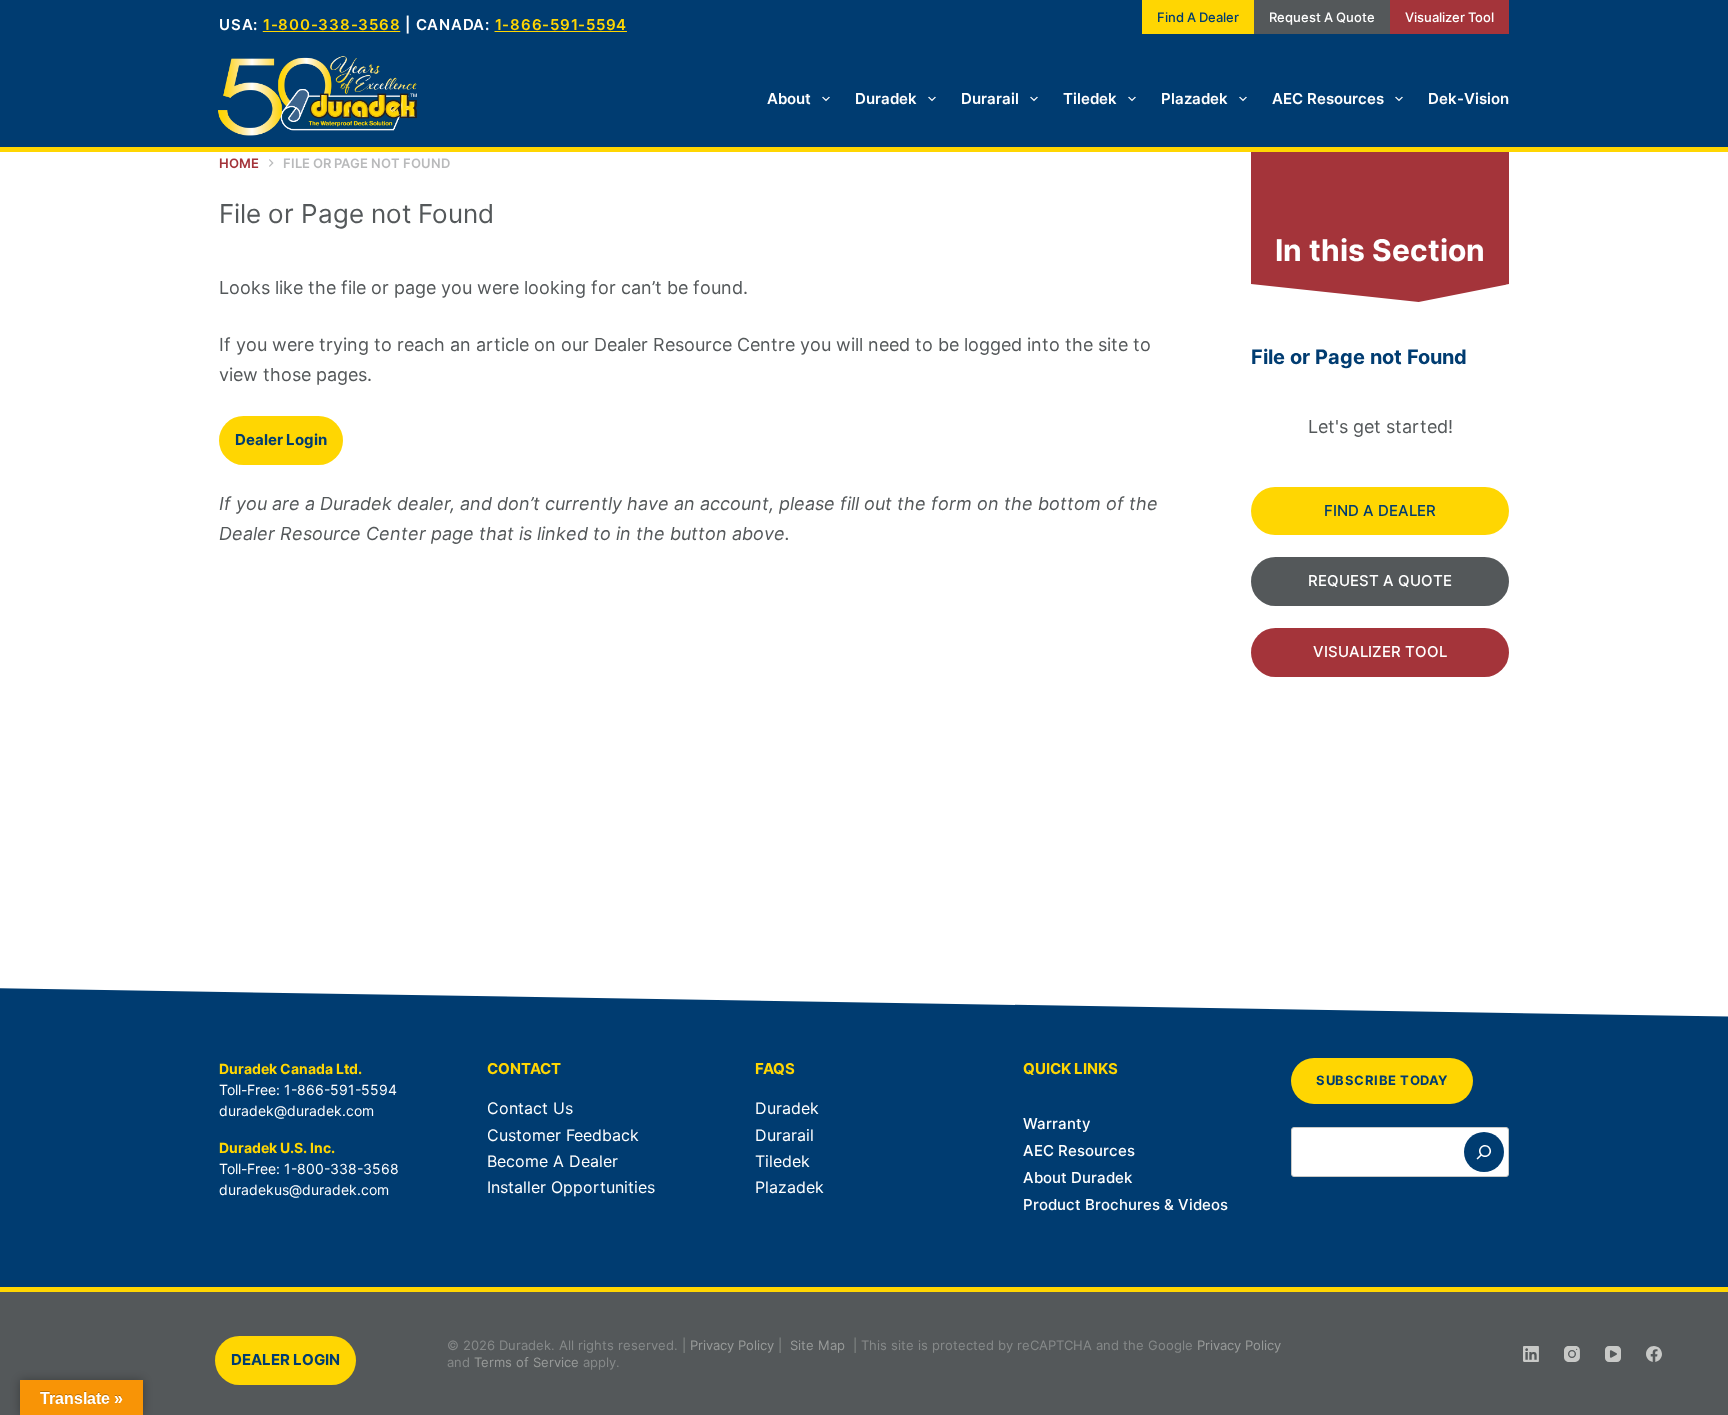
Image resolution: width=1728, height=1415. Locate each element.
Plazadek (1194, 98)
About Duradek (1077, 1177)
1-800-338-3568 (332, 24)
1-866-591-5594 (561, 24)
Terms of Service (526, 1362)
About (789, 98)
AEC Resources (1328, 98)
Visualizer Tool (1449, 17)
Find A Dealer (1198, 17)
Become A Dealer (552, 1161)
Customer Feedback (563, 1135)
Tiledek (1090, 98)
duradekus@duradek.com (304, 1189)
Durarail (990, 98)
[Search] (1484, 1152)
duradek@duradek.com (296, 1110)
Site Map (817, 1345)
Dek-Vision (1468, 98)
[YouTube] (1613, 1354)
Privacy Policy (732, 1345)
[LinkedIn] (1531, 1354)
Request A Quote (1322, 17)
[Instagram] (1572, 1354)
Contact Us (530, 1108)
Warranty (1057, 1123)
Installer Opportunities (571, 1187)
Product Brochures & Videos (1125, 1204)
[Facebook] (1654, 1354)
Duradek (886, 98)
